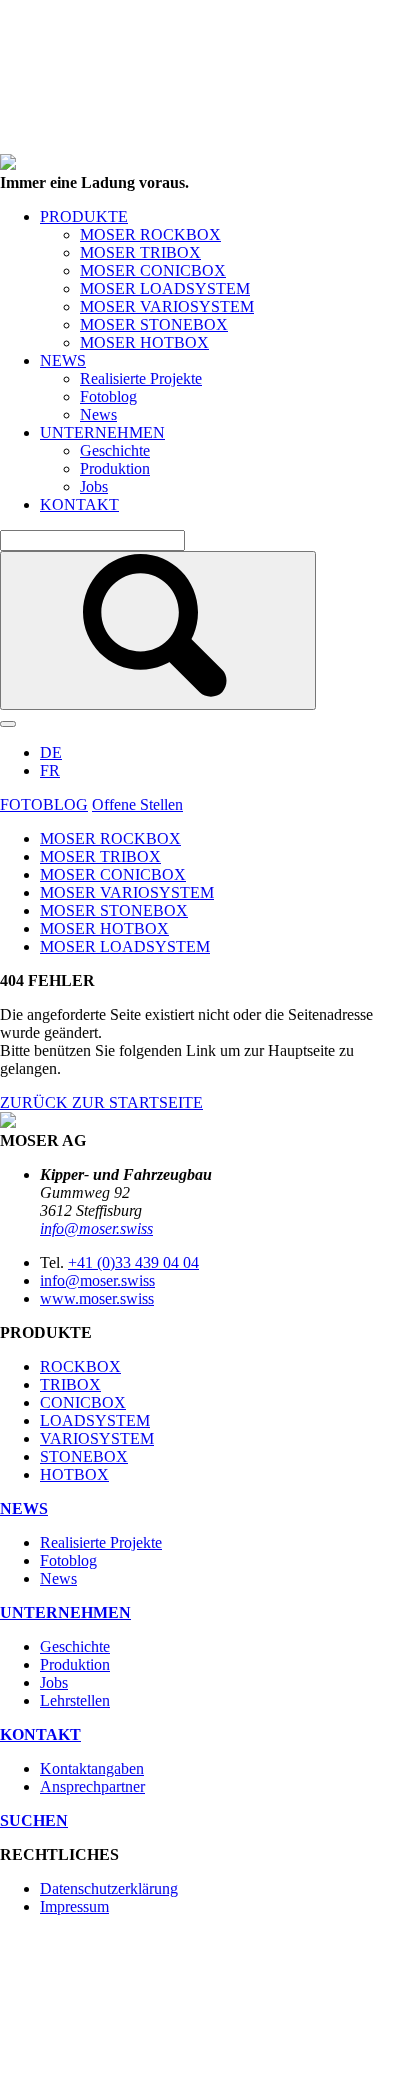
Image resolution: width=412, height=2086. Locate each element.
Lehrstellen (75, 1700)
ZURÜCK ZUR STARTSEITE (101, 1102)
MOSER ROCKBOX (150, 234)
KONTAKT (79, 504)
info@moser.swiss (96, 1228)
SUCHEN (34, 1820)
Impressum (74, 1906)
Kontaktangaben (92, 1768)
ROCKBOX (80, 1366)
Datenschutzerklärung (109, 1888)
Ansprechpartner (92, 1786)
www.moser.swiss (97, 1298)
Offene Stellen (137, 804)
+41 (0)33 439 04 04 (133, 1262)
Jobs (94, 486)
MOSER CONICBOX (153, 270)
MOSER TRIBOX (140, 252)
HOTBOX (74, 1474)
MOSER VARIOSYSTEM (167, 306)
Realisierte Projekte (141, 378)
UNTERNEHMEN (102, 432)
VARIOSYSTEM (97, 1438)
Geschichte (115, 450)
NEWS (63, 360)
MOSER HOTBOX (144, 342)
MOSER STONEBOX (154, 324)
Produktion (115, 468)
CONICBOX (83, 1402)
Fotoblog (108, 396)
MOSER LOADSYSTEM (165, 288)
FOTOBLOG (44, 804)
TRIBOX (70, 1384)
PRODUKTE (84, 216)
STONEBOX (84, 1456)
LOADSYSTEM (95, 1420)
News (98, 414)
